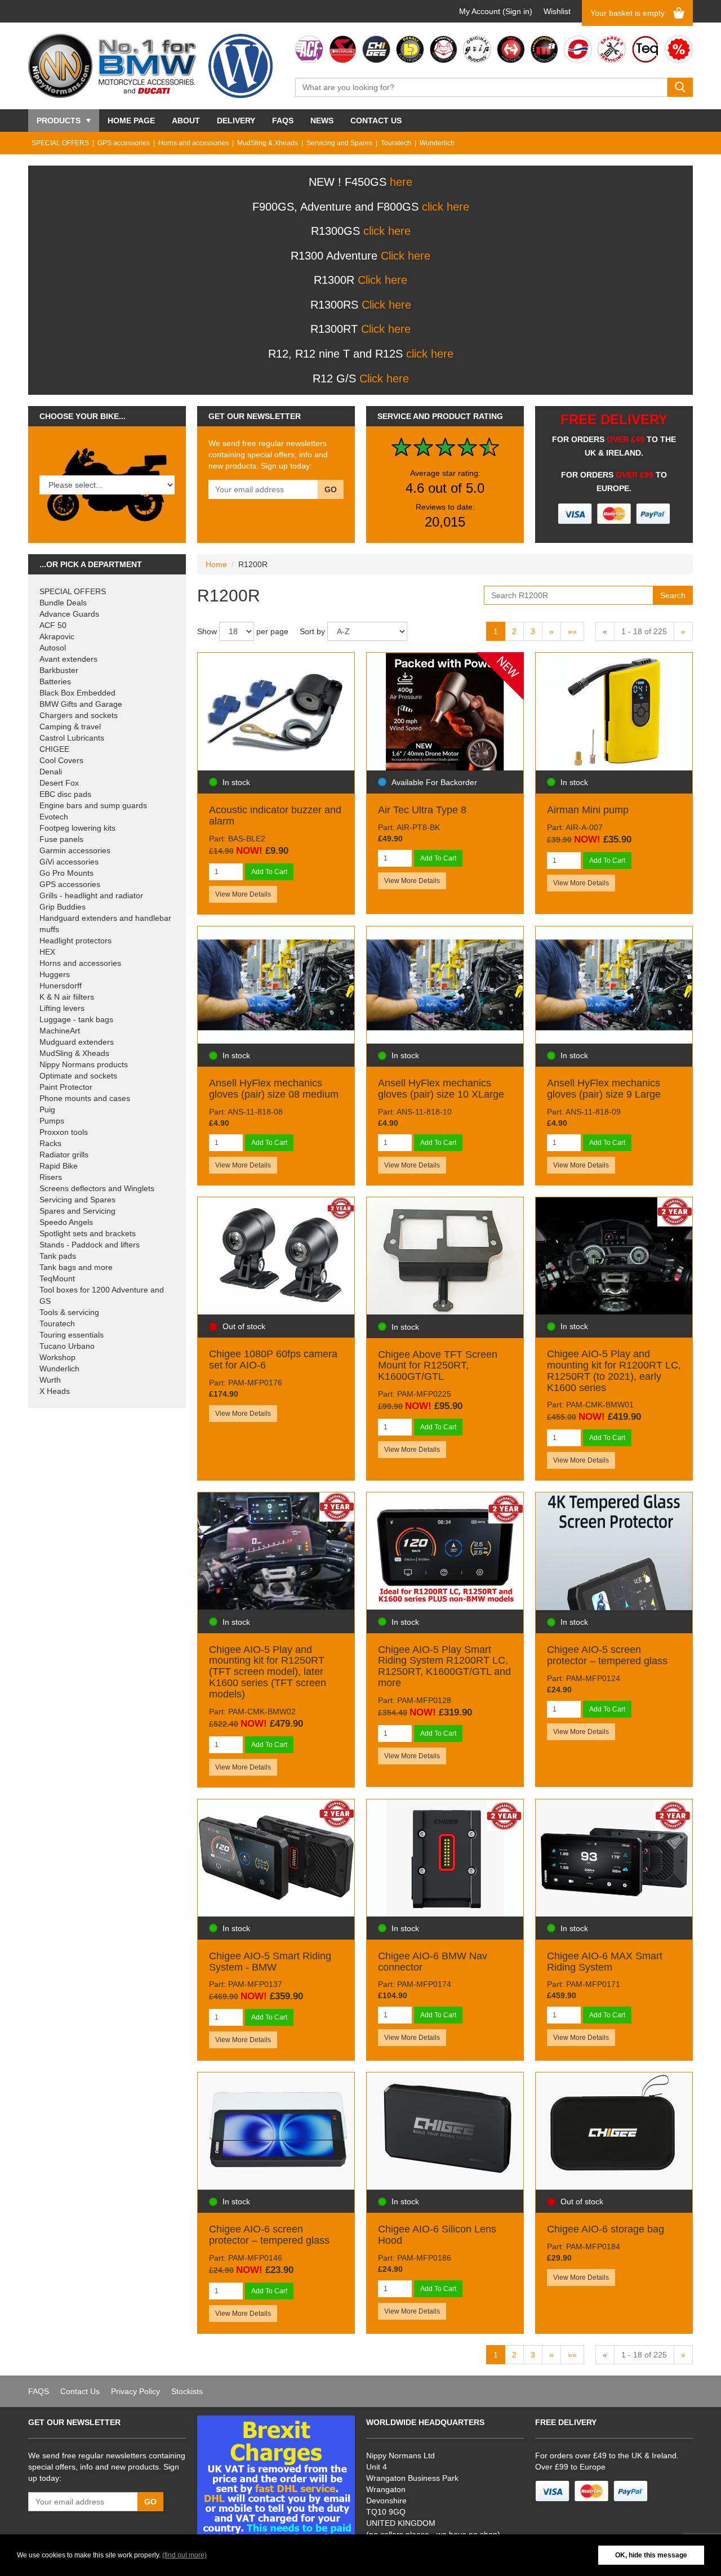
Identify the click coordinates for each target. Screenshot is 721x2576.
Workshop (57, 1357)
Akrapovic (57, 636)
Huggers (55, 974)
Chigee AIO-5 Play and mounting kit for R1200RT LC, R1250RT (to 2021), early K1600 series (614, 1371)
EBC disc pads (65, 794)
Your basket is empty (627, 13)
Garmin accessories (75, 850)
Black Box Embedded (77, 693)
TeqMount (57, 1278)
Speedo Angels (66, 1222)
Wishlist (557, 11)
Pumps (52, 1121)
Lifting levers (62, 1008)
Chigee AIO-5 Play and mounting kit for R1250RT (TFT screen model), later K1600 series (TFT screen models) (268, 1672)
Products (59, 121)
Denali (51, 772)
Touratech (396, 143)
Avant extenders (68, 659)
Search (673, 595)
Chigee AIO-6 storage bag (606, 2229)
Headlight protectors (75, 941)
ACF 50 (53, 625)
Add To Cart (269, 872)
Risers (51, 1177)
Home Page (131, 121)
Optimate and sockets (78, 1076)
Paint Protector (66, 1087)
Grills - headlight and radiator (91, 895)
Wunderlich (437, 143)
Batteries (55, 681)
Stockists (187, 2391)
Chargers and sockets (79, 715)
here (401, 182)
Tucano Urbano (67, 1346)
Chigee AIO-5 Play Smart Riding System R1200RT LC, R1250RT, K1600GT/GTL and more (444, 1666)
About (186, 121)
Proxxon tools (64, 1132)
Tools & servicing (69, 1312)
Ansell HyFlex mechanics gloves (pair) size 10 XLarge (441, 1089)
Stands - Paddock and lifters (90, 1245)
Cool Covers (61, 760)
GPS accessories (124, 143)
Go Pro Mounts (66, 873)
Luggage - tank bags (76, 1019)
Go (331, 489)
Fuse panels (61, 839)
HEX (47, 952)
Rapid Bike (59, 1166)
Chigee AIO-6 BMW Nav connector (433, 1962)
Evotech (54, 817)
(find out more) (184, 2555)
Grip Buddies (63, 907)
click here (446, 207)
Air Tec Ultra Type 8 (422, 810)
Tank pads (58, 1256)
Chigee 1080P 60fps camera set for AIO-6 (273, 1360)
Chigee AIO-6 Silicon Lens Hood (437, 2235)
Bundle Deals (63, 603)
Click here (406, 256)
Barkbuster (59, 670)
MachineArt (60, 1031)
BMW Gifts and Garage (81, 704)
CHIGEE (54, 749)
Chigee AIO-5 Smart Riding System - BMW (270, 1962)
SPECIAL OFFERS (60, 143)
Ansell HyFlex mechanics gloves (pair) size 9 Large (604, 1089)
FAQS (283, 121)
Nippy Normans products (84, 1064)
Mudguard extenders (77, 1042)
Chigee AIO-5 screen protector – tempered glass (607, 1655)
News (322, 121)
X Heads (55, 1391)
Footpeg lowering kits (77, 828)
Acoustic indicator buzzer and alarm (275, 815)
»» (572, 631)
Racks (50, 1143)
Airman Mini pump (588, 810)
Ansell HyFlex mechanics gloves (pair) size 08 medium (274, 1089)
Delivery (236, 121)
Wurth (50, 1380)
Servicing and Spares (339, 143)
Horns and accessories (193, 143)
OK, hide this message (651, 2555)
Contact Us (376, 121)
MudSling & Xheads (268, 143)
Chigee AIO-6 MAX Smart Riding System (605, 1962)
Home (216, 564)
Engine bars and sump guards (93, 805)
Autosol (53, 648)
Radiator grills (64, 1155)
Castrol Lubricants (72, 738)
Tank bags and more (76, 1267)
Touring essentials (72, 1335)
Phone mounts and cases (85, 1098)
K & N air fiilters (67, 997)
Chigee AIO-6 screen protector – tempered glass (269, 2235)
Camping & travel (70, 727)
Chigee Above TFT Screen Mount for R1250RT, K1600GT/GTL (438, 1366)
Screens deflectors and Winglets (97, 1188)
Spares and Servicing (77, 1211)
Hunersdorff (61, 986)
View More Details (243, 894)
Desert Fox (59, 783)
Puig (47, 1109)
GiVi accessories (69, 862)
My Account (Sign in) (496, 11)
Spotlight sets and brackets (88, 1233)
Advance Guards (69, 614)
